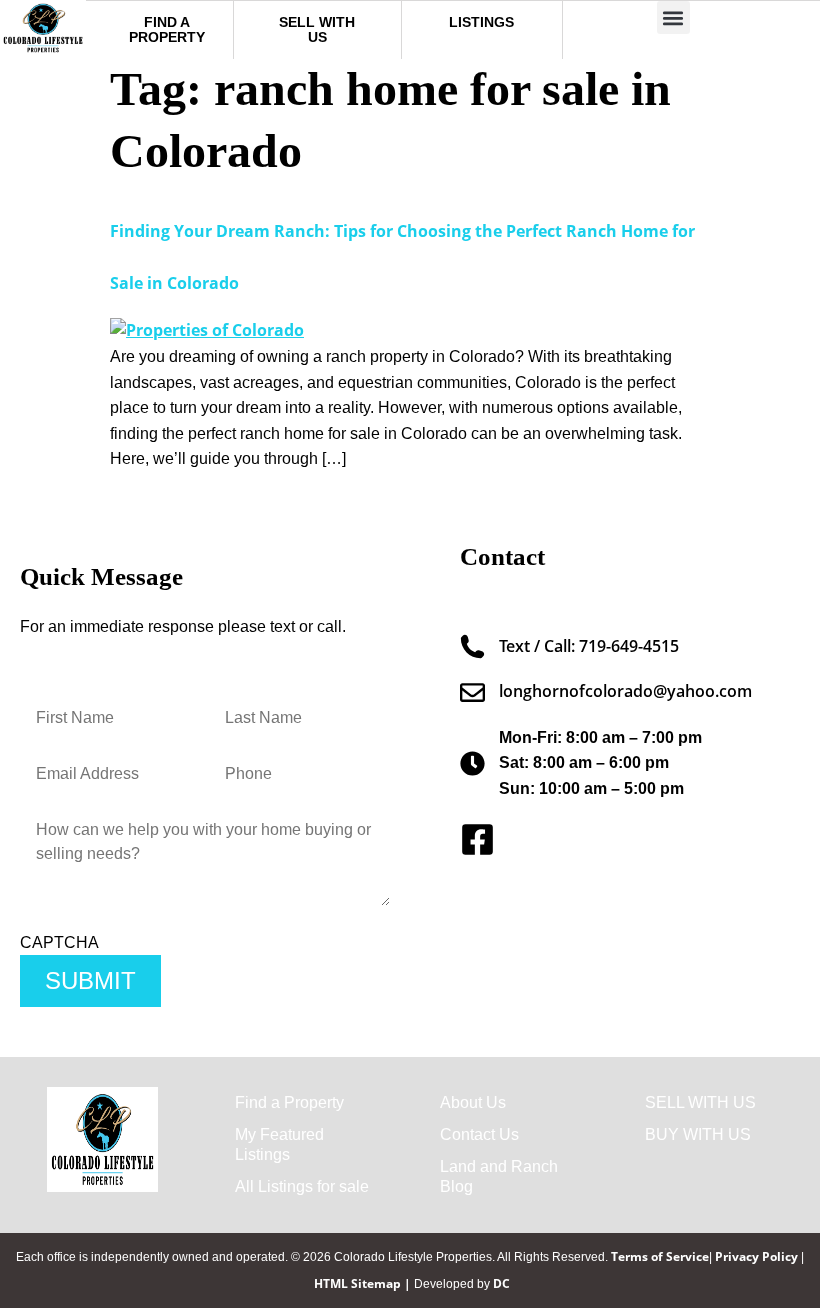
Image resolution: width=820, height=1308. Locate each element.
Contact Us (479, 1134)
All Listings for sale (302, 1186)
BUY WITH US (698, 1134)
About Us (473, 1102)
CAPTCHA (59, 943)
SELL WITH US (700, 1102)
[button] (673, 17)
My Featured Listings (279, 1144)
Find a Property (289, 1102)
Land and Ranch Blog (499, 1176)
